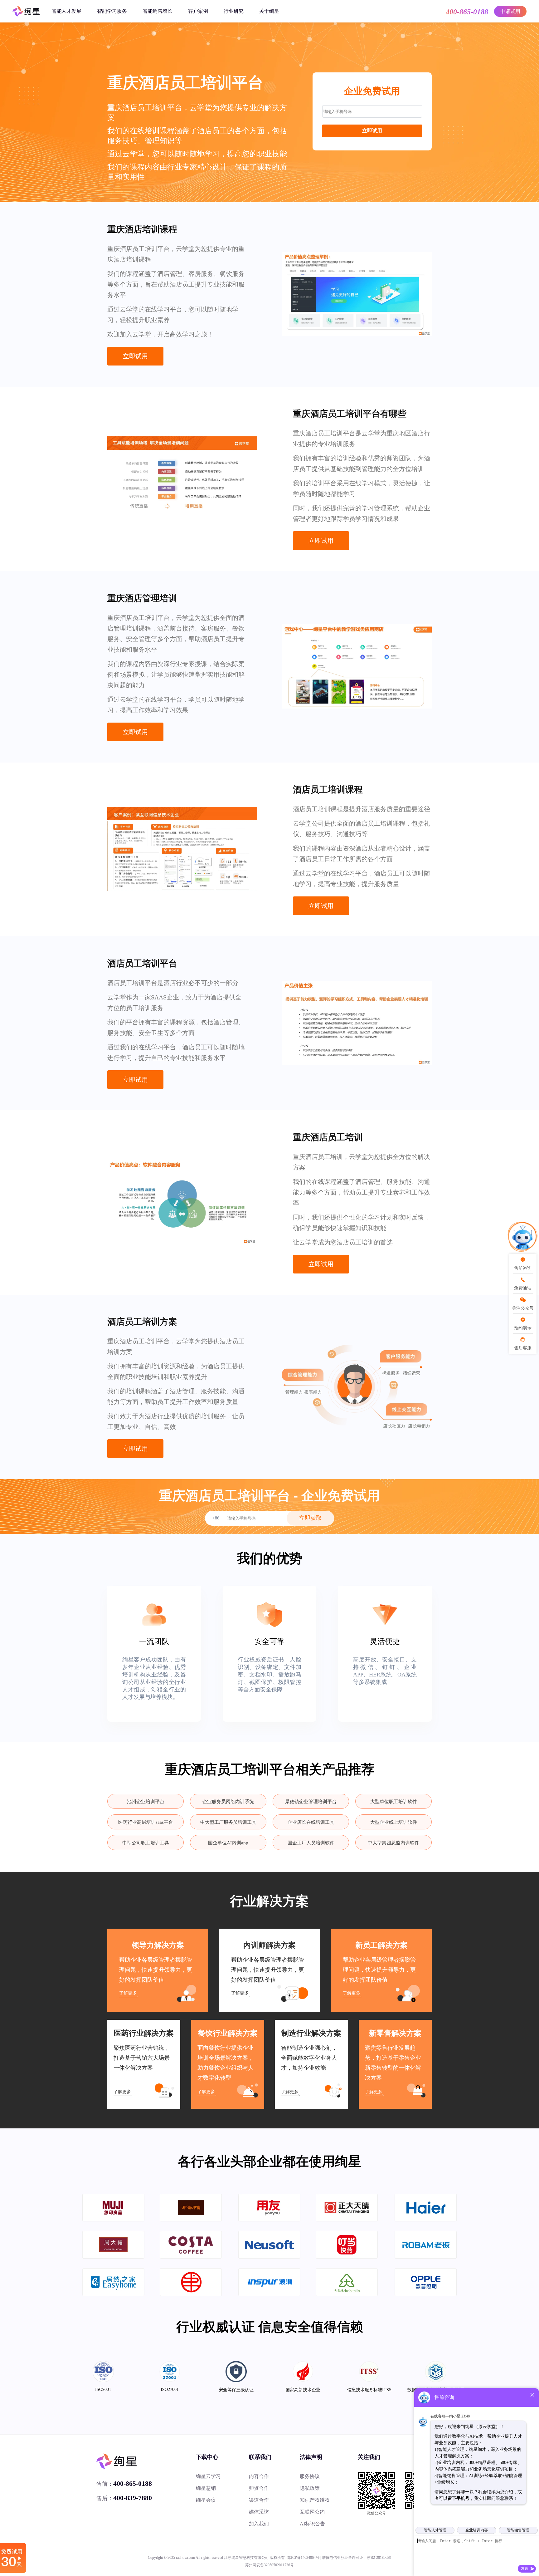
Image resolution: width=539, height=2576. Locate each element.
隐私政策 (310, 2488)
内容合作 (259, 2476)
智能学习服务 (112, 11)
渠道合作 (259, 2500)
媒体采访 (259, 2512)
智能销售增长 (158, 11)
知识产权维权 (315, 2500)
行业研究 (234, 11)
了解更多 (128, 1993)
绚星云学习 (208, 2476)
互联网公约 (312, 2512)
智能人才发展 (66, 11)
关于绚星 (269, 11)
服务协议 (310, 2476)
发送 (525, 2569)
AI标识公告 (312, 2524)
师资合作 (259, 2488)
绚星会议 (206, 2500)
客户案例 (198, 11)
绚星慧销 (206, 2488)
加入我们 (259, 2524)
